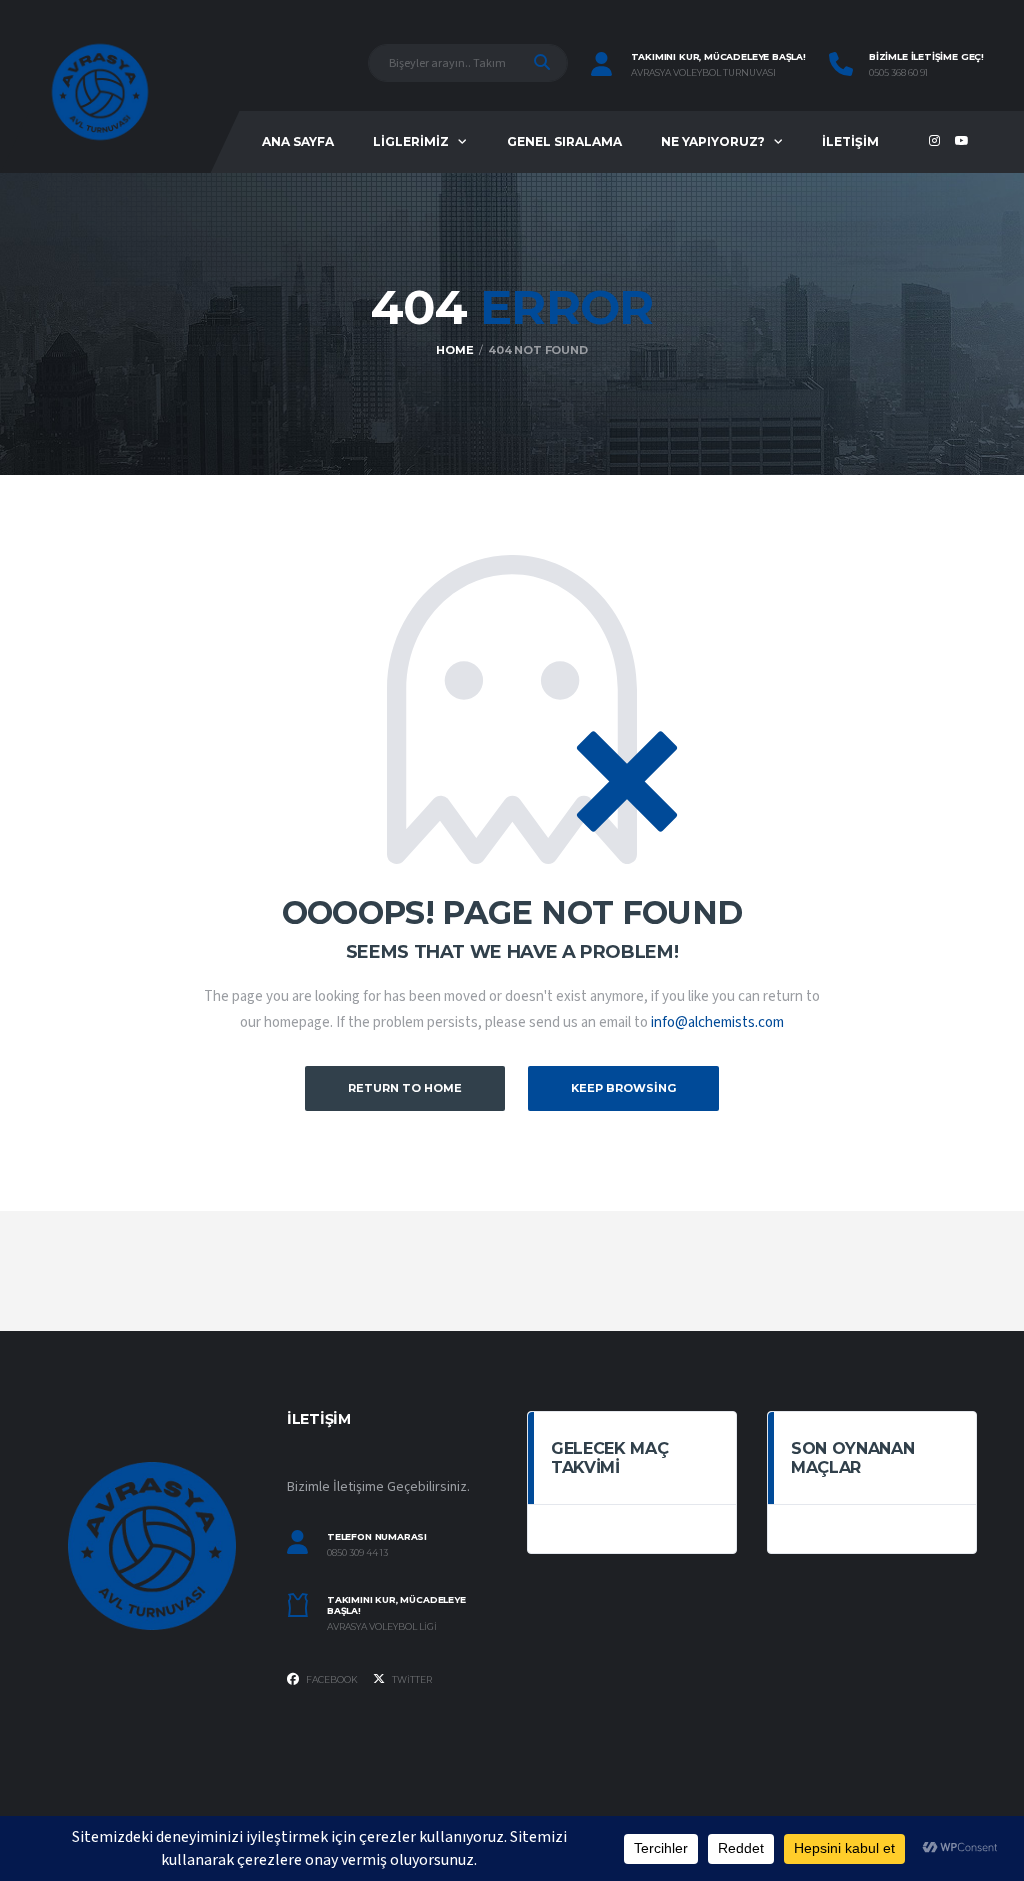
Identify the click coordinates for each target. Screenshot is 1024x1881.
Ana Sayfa (298, 141)
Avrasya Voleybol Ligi (382, 1627)
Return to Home (405, 1088)
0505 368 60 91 (898, 73)
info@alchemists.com (717, 1022)
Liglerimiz (411, 141)
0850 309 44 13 (357, 1553)
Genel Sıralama (564, 141)
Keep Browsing (623, 1088)
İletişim (850, 141)
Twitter (411, 1679)
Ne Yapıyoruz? (713, 141)
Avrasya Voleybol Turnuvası (703, 73)
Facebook (331, 1679)
